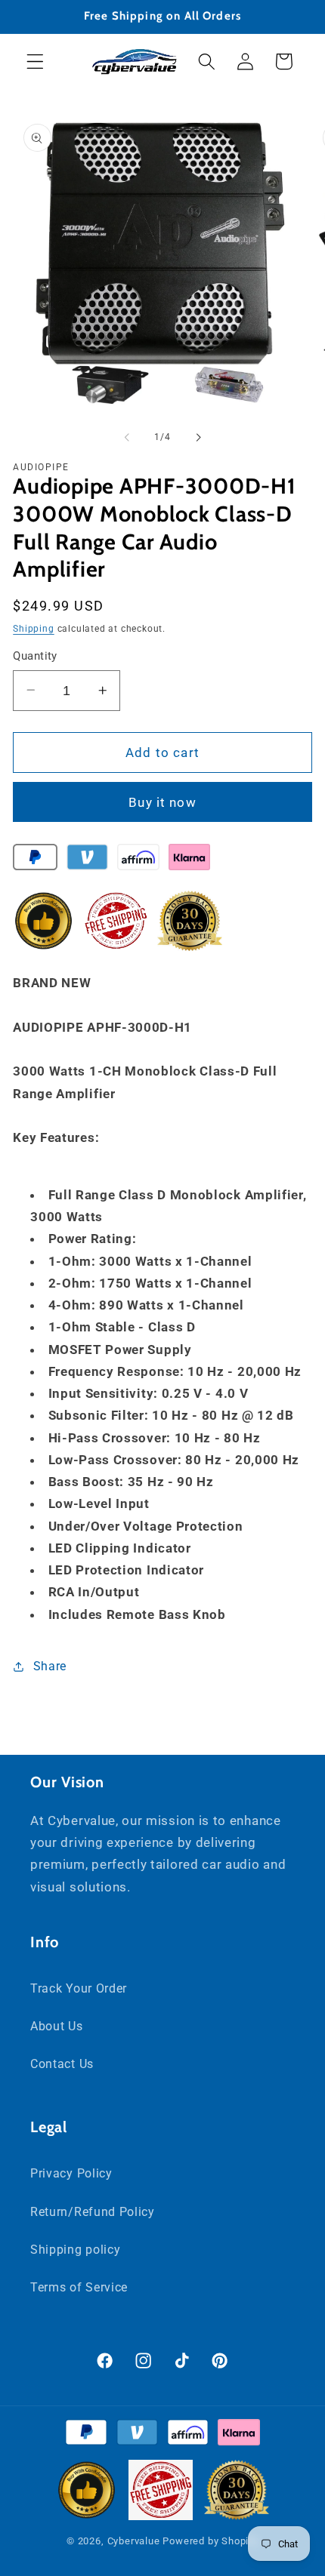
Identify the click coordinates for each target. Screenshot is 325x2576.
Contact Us (62, 2064)
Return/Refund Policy (93, 2212)
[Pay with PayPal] (35, 860)
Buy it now (162, 802)
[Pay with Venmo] (87, 860)
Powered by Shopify (210, 2541)
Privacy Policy (71, 2173)
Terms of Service (79, 2287)
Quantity (35, 656)
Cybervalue (134, 2541)
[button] (35, 62)
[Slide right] (198, 437)
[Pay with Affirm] (138, 860)
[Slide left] (127, 437)
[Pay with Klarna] (189, 860)
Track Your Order (79, 1988)
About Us (57, 2026)
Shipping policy (75, 2250)
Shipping (33, 629)
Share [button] (50, 1666)
